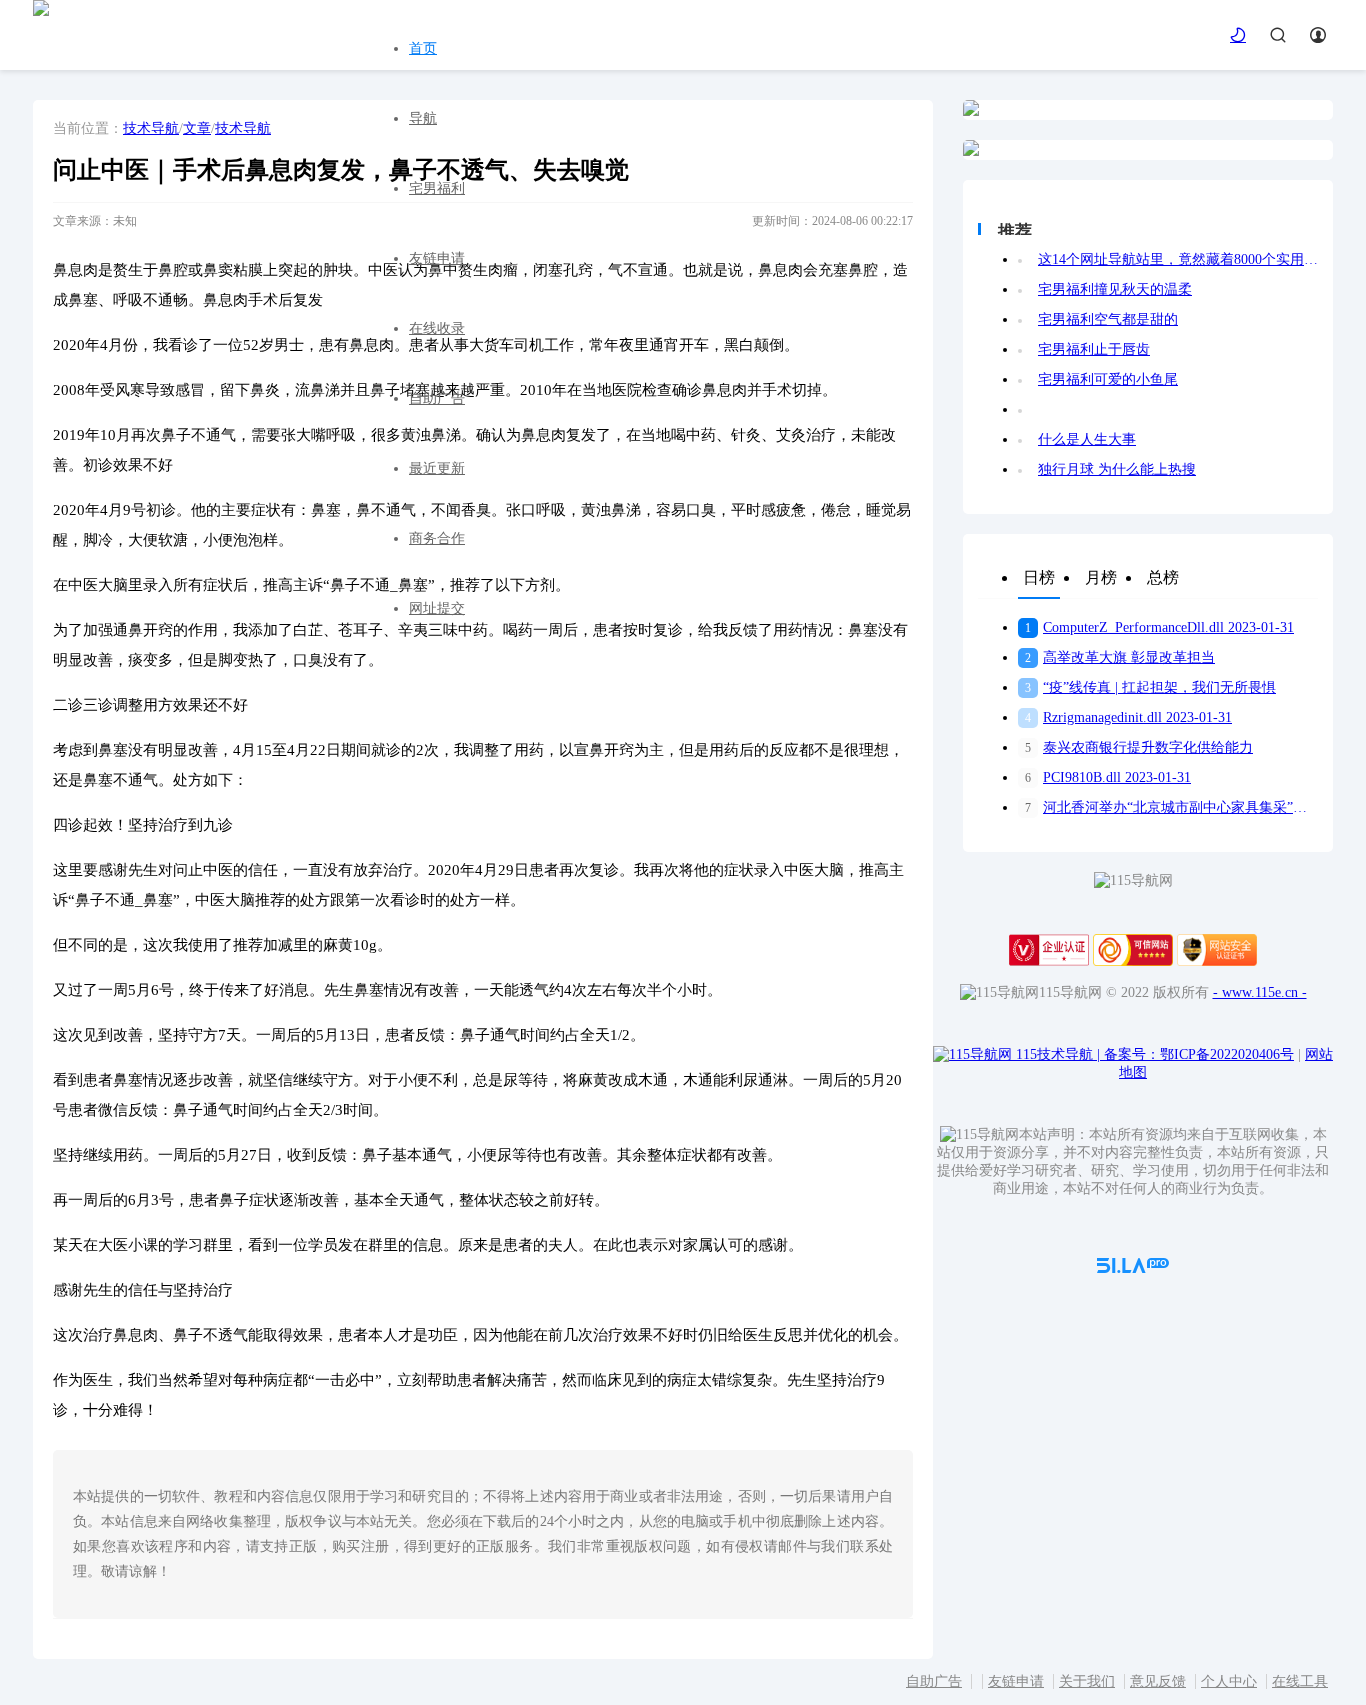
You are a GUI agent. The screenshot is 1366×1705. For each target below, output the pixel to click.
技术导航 (151, 128)
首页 (423, 48)
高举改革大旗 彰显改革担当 (1120, 657)
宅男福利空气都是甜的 (1108, 319)
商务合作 (437, 538)
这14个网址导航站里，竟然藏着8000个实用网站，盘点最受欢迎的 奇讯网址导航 (1178, 259)
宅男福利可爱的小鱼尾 (1108, 379)
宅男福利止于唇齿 (1094, 349)
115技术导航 (1058, 1054)
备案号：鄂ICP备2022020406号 (1199, 1054)
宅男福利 (437, 188)
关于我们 (1087, 1681)
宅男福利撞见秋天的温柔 (1115, 289)
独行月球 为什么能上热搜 (1117, 469)
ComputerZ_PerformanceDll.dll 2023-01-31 (1159, 627)
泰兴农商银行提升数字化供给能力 (1139, 747)
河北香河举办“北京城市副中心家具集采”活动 (1171, 807)
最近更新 (437, 468)
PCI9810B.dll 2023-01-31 (1108, 777)
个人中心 (1229, 1681)
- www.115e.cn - (1260, 992)
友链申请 (437, 258)
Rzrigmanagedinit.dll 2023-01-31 (1128, 717)
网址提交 (437, 608)
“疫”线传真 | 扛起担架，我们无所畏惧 (1150, 687)
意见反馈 (1158, 1681)
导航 (423, 118)
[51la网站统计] (1133, 1268)
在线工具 (1300, 1681)
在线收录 (437, 328)
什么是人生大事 (1087, 439)
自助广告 (437, 398)
